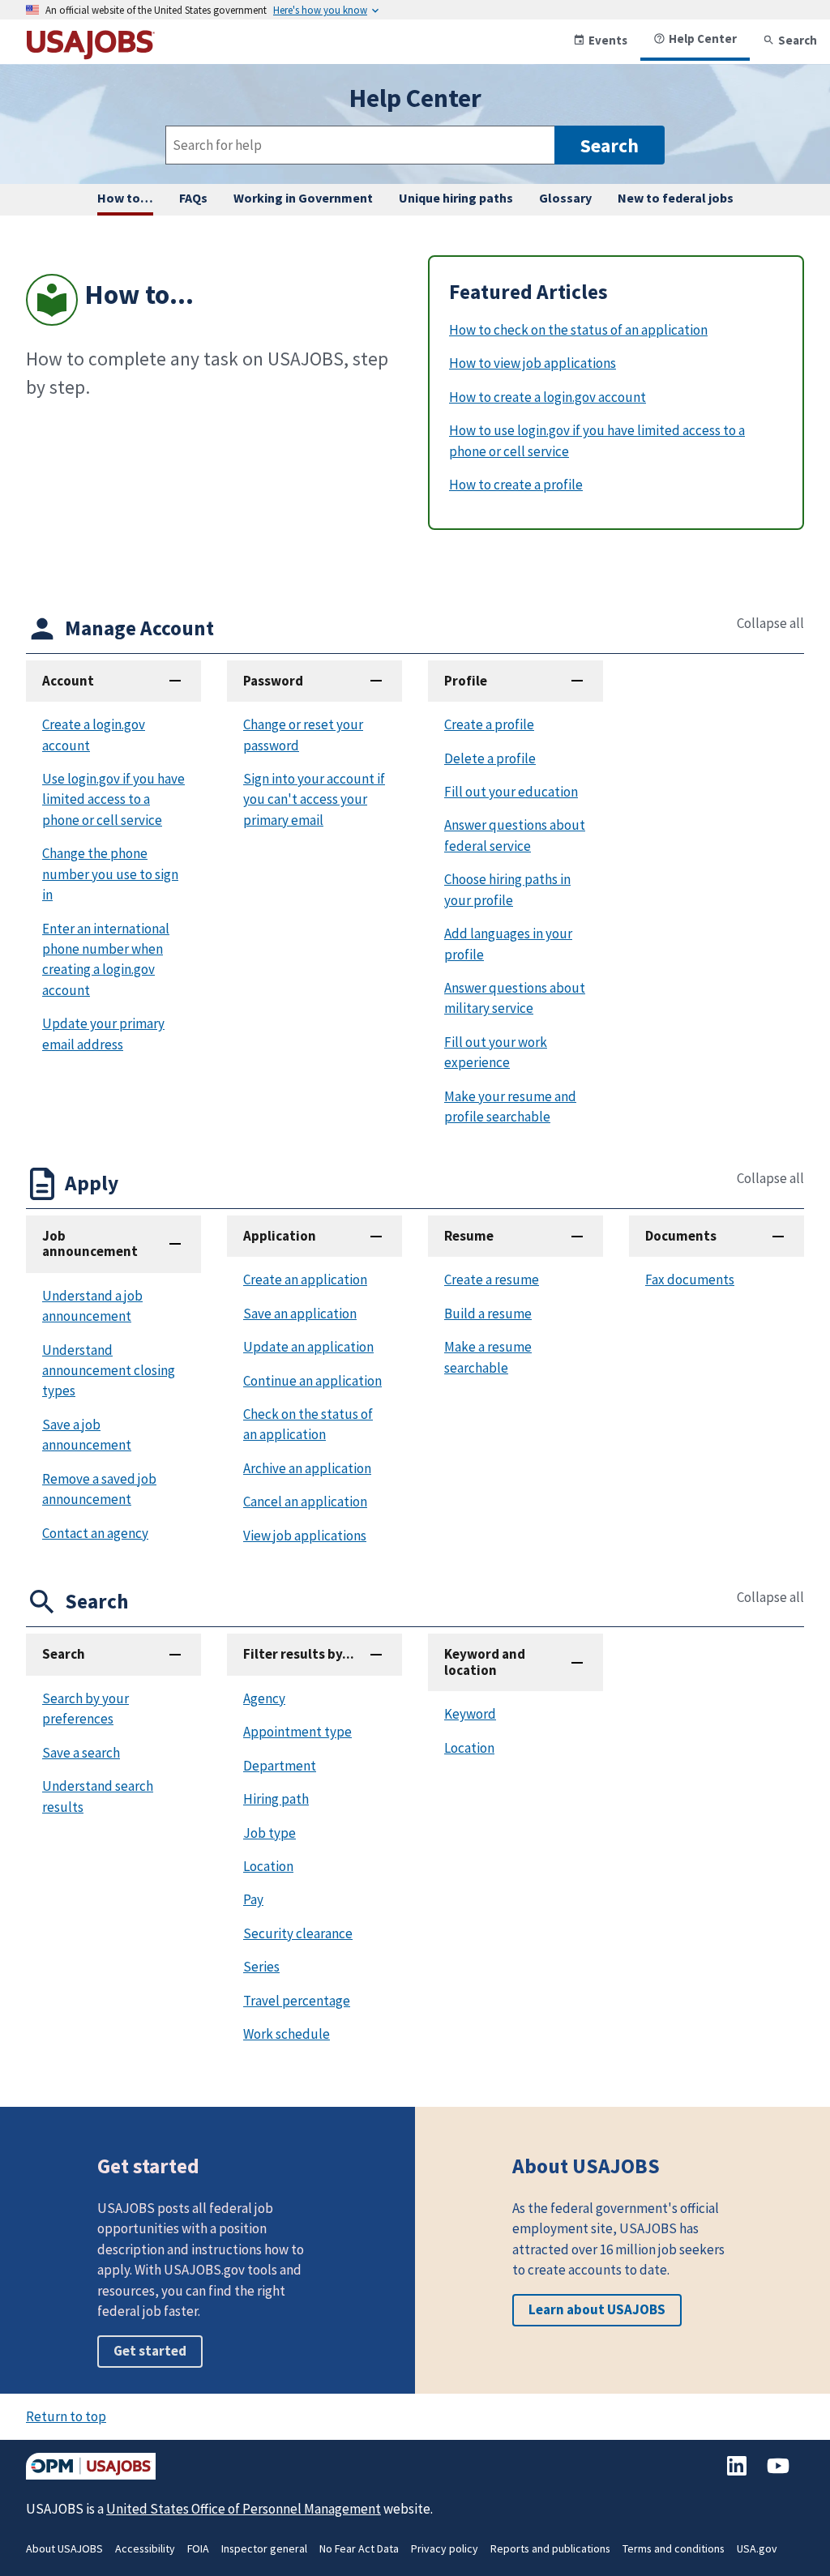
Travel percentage (297, 2001)
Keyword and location (485, 1662)
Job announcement (90, 1243)
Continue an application (312, 1381)
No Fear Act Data (359, 2548)
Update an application (308, 1347)
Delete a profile (490, 758)
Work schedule (287, 2034)
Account (68, 681)
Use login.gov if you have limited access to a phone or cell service (113, 799)
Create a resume (492, 1279)
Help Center (703, 38)
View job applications (305, 1536)
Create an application (305, 1279)
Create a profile (489, 724)
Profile (466, 681)
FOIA (198, 2548)
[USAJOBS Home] (91, 53)
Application (280, 1236)
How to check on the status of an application (578, 330)
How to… (125, 198)
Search (798, 40)
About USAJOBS (64, 2548)
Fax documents (690, 1279)
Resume (469, 1236)
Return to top (66, 2416)
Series (261, 1967)
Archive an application (307, 1468)
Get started (150, 2351)
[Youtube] (778, 2474)
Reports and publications (550, 2548)
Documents (681, 1236)
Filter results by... (299, 1654)
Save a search (81, 1753)
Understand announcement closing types (109, 1371)
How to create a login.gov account (548, 397)
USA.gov (757, 2548)
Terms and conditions (674, 2548)
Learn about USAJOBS (597, 2309)
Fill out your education (511, 792)
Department (280, 1766)
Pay (253, 1899)
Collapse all (770, 624)
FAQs (193, 198)
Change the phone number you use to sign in (110, 874)
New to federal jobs (676, 198)
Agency (264, 1698)
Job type (270, 1833)
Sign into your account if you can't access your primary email (314, 799)
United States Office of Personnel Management (244, 2509)
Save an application (300, 1314)
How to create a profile (516, 485)
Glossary (565, 198)
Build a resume (488, 1314)
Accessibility (145, 2548)
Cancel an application (305, 1502)
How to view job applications (533, 363)
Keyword (470, 1714)
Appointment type (297, 1732)
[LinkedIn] (738, 2474)
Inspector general (264, 2548)
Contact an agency (95, 1533)
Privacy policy (445, 2548)
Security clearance (298, 1933)
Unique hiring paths (456, 198)
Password (273, 681)
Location (268, 1866)
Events (608, 40)
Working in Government (303, 198)
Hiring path (276, 1799)
